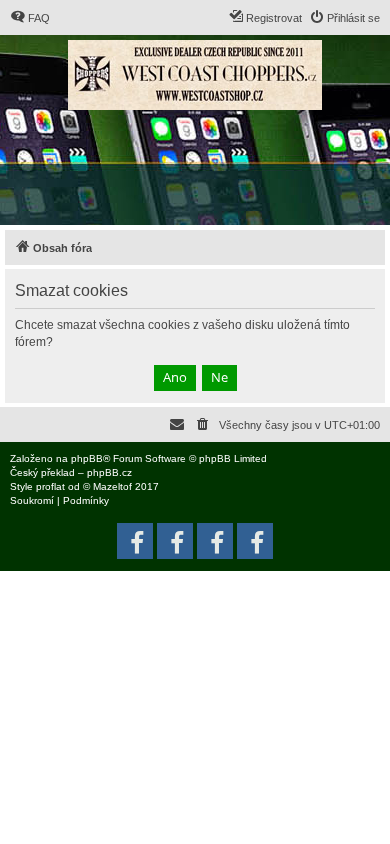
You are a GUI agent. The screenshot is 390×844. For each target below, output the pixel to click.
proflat (50, 486)
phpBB (87, 458)
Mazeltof (112, 486)
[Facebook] (255, 541)
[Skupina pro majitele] (215, 541)
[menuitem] (30, 18)
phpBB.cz (109, 472)
